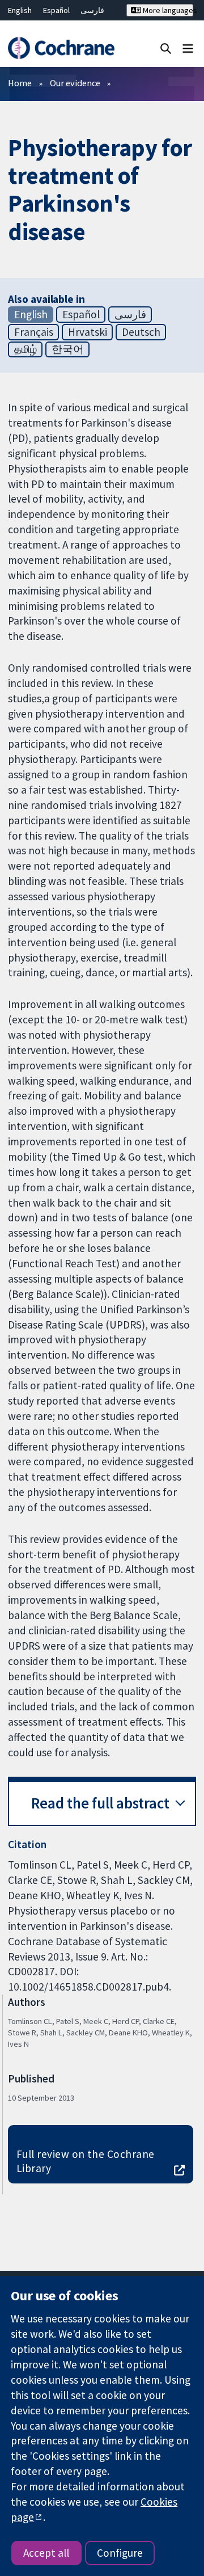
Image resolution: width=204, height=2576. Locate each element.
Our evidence (75, 83)
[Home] (61, 48)
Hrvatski (88, 332)
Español (56, 10)
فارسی (92, 10)
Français (34, 332)
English (20, 10)
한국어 (68, 349)
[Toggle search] (166, 48)
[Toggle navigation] (188, 48)
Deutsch (141, 332)
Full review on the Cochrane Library (86, 2161)
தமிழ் (25, 349)
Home (20, 83)
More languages (167, 10)
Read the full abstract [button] (100, 1803)
